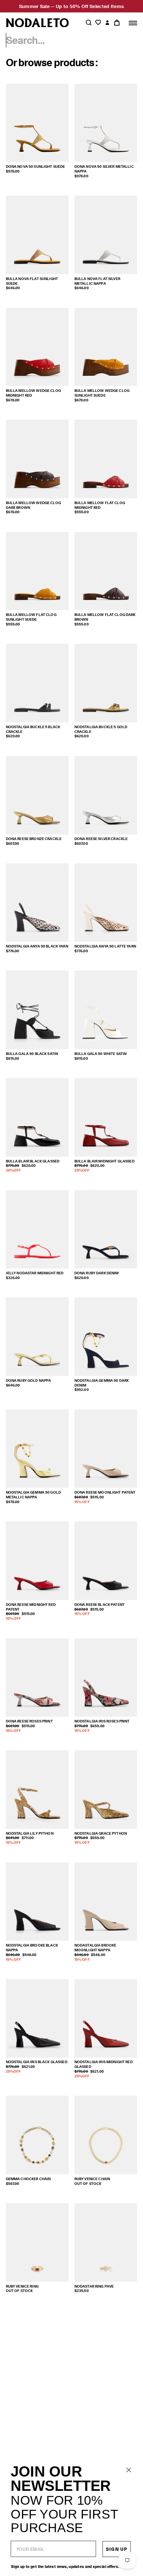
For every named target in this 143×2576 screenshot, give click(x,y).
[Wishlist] (98, 23)
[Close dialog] (129, 2470)
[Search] (89, 23)
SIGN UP (116, 2549)
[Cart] (117, 23)
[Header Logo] (37, 23)
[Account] (107, 23)
